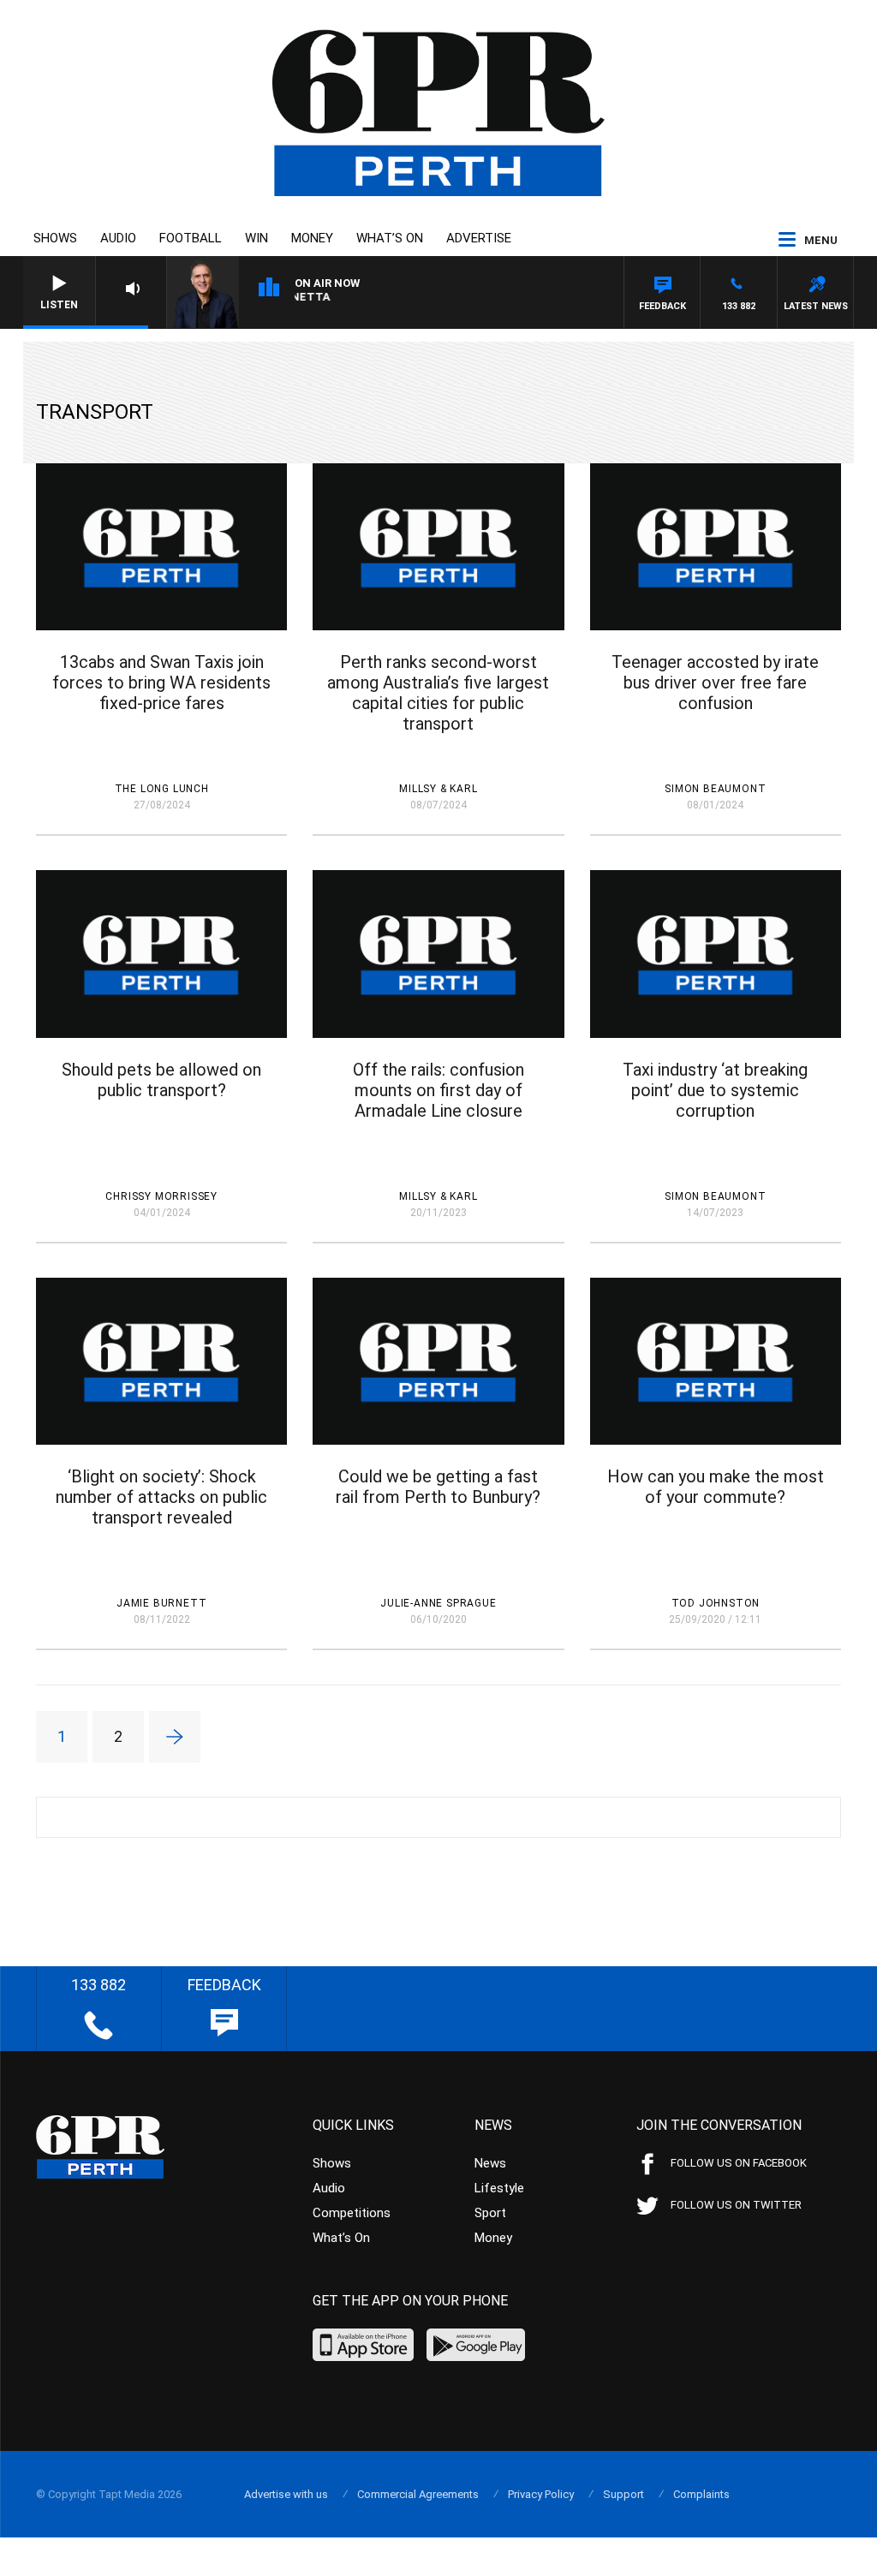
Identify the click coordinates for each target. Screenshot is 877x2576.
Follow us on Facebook (739, 2163)
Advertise (479, 238)
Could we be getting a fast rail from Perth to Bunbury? (438, 1487)
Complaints (701, 2494)
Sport (490, 2213)
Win (257, 238)
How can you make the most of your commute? (716, 1487)
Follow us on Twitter (736, 2205)
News (490, 2163)
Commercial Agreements (418, 2494)
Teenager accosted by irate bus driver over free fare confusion (715, 683)
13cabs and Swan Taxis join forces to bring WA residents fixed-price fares (161, 683)
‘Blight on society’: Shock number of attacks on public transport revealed (161, 1497)
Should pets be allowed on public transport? (161, 1080)
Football (191, 238)
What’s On (390, 238)
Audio (118, 238)
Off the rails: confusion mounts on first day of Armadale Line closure (438, 1090)
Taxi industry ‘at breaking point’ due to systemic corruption (715, 1090)
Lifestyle (499, 2188)
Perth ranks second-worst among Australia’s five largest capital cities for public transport (438, 693)
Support (623, 2494)
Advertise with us (286, 2494)
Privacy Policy (541, 2494)
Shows (55, 238)
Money (312, 238)
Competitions (352, 2213)
